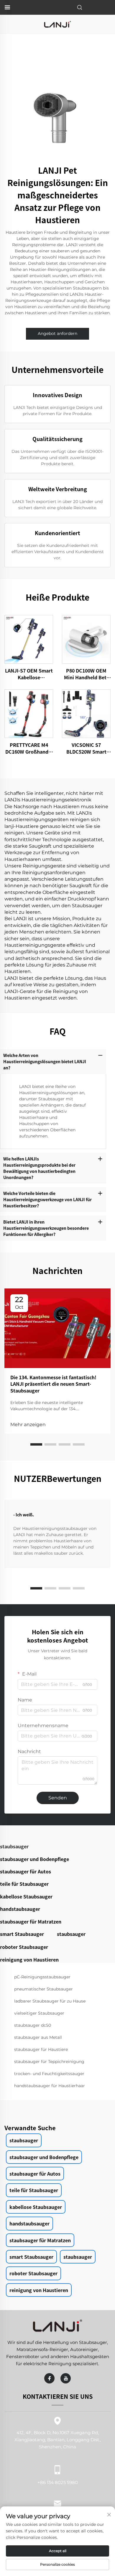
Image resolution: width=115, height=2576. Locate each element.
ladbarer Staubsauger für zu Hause (50, 2001)
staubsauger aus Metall (38, 2037)
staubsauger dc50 (33, 2025)
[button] (36, 1444)
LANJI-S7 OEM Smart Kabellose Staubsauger (29, 674)
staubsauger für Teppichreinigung (49, 2062)
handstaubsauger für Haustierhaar (50, 2086)
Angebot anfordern (57, 333)
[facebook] (49, 2378)
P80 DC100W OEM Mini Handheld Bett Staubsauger (86, 674)
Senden (58, 1798)
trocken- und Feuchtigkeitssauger (49, 2074)
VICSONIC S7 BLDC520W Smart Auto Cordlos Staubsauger (86, 748)
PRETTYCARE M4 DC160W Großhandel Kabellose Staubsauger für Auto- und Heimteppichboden (29, 748)
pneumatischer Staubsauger (43, 1989)
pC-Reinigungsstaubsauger (42, 1977)
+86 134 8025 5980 (58, 2482)
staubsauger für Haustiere (41, 2049)
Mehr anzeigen (28, 1425)
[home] (57, 24)
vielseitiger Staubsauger (39, 2013)
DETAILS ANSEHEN (29, 639)
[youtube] (66, 2378)
